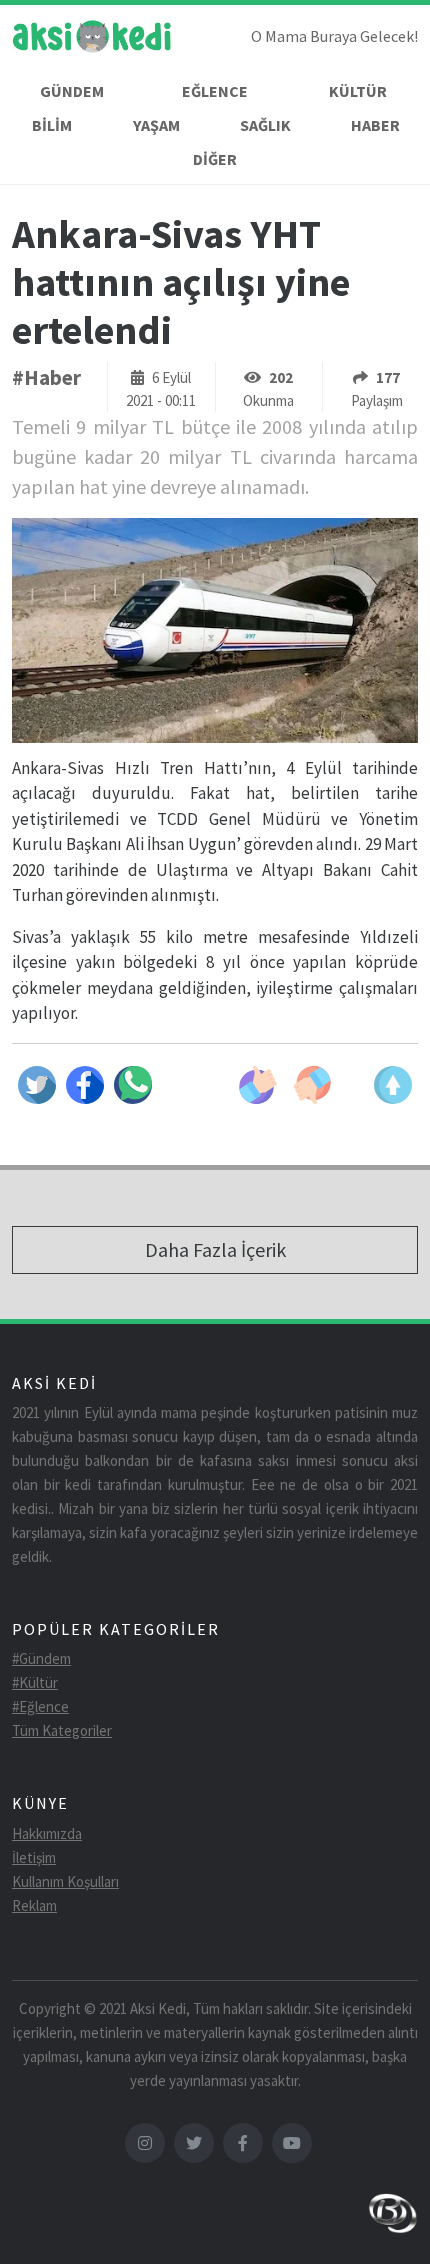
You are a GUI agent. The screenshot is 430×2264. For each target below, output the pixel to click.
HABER (375, 125)
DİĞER (215, 159)
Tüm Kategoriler (62, 1730)
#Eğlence (40, 1706)
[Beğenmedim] (312, 1085)
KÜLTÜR (358, 91)
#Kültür (35, 1682)
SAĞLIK (265, 125)
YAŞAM (156, 125)
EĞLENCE (215, 91)
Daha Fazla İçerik (215, 1249)
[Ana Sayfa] (92, 40)
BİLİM (52, 125)
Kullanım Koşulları (65, 1881)
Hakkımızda (47, 1833)
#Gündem (41, 1658)
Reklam (34, 1905)
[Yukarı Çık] (393, 1085)
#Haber (46, 377)
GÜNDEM (72, 91)
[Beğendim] (258, 1085)
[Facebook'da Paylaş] (85, 1085)
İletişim (34, 1857)
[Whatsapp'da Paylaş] (133, 1085)
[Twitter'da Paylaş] (37, 1085)
